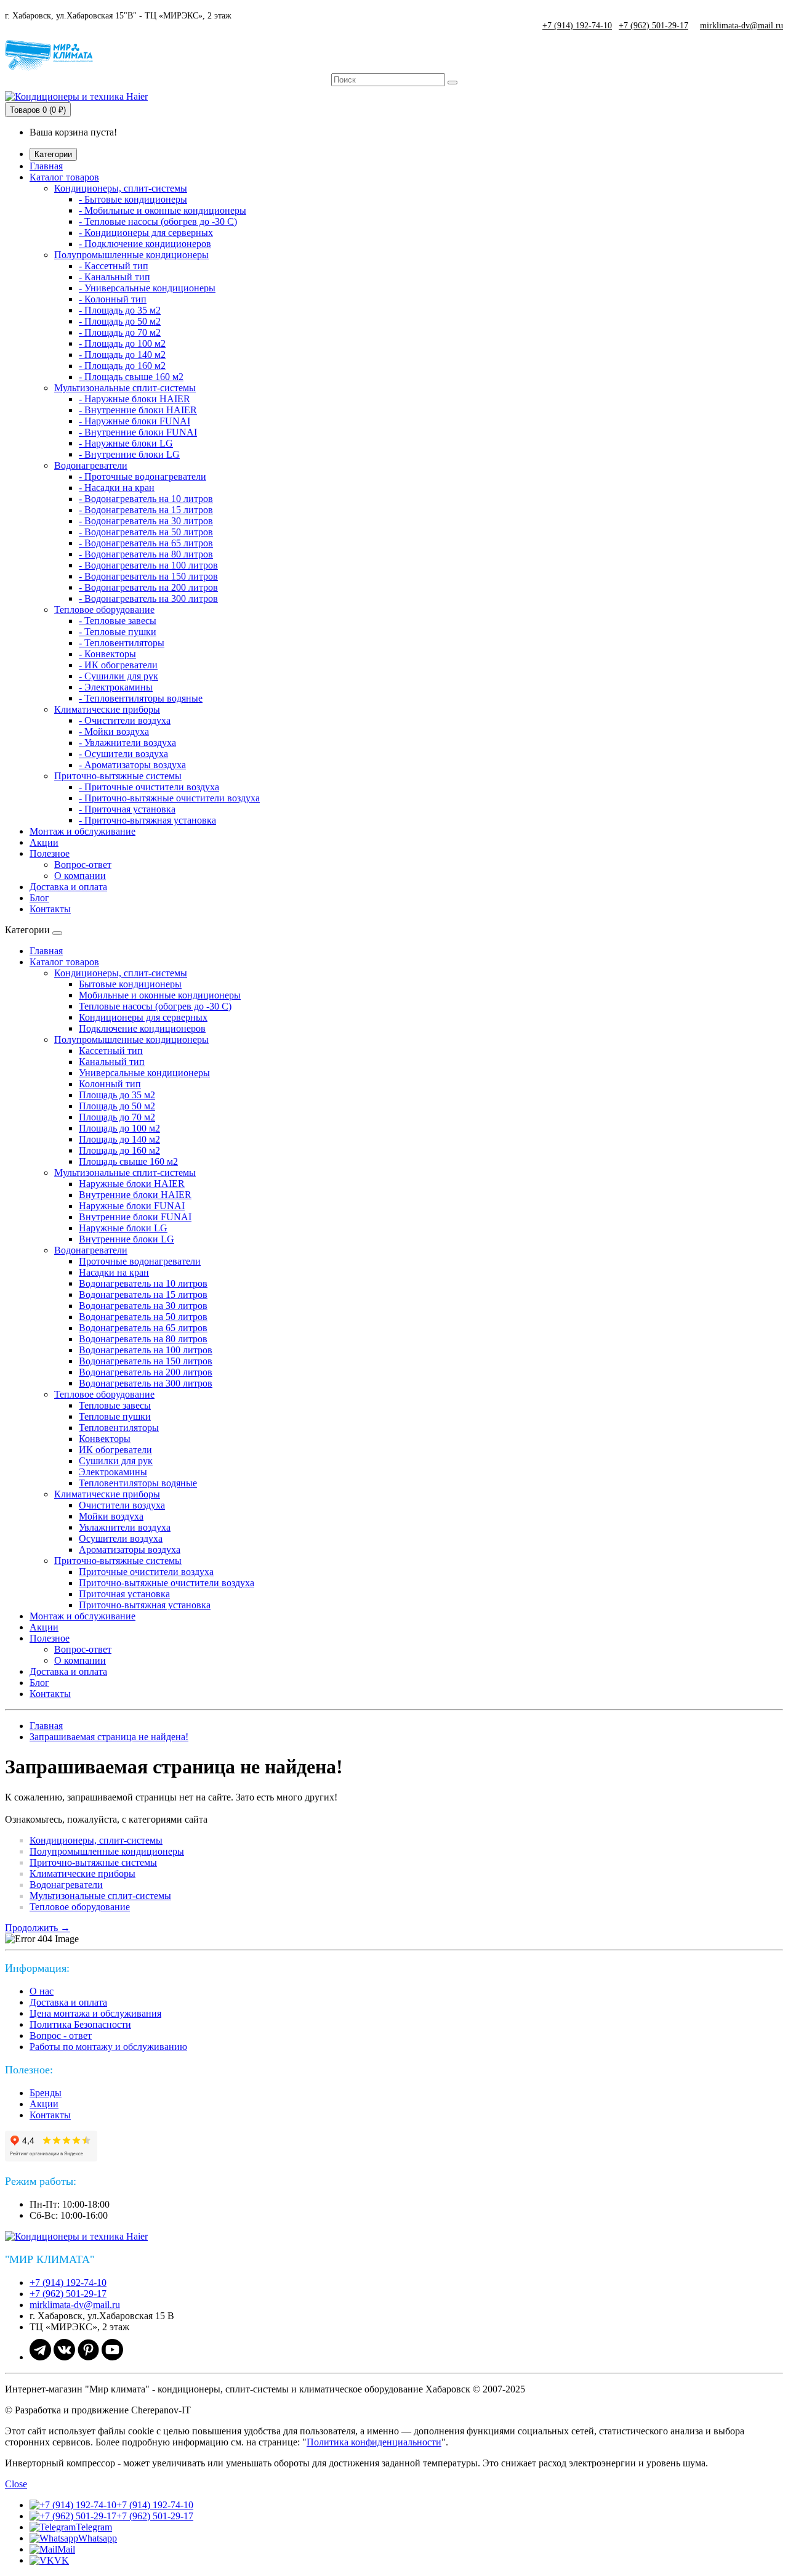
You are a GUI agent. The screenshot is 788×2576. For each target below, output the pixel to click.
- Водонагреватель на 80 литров (146, 554)
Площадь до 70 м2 (117, 1117)
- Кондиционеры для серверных (146, 233)
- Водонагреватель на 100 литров (148, 565)
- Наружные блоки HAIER (135, 399)
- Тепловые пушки (118, 632)
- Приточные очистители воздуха (149, 787)
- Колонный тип (113, 299)
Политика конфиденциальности (374, 2442)
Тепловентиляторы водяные (138, 1483)
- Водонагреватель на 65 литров (146, 543)
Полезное (50, 853)
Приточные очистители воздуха (146, 1572)
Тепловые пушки (115, 1416)
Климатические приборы (107, 709)
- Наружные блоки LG (126, 443)
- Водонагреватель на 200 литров (148, 587)
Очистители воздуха (122, 1505)
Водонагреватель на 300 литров (146, 1383)
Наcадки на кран (114, 1272)
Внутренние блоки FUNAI (135, 1217)
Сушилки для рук (116, 1461)
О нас (42, 1991)
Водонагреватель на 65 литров (143, 1328)
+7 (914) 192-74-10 (577, 26)
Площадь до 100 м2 (119, 1128)
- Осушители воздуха (123, 754)
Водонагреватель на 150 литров (146, 1361)
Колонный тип (110, 1084)
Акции (44, 842)
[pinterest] (88, 2357)
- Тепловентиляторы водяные (141, 698)
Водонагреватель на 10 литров (143, 1283)
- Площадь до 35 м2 (120, 310)
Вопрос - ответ (61, 2035)
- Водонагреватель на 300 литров (148, 598)
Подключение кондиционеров (142, 1028)
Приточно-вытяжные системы (118, 776)
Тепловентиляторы (119, 1428)
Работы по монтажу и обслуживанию (108, 2047)
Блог (39, 898)
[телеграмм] (40, 2357)
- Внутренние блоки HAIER (138, 410)
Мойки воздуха (111, 1516)
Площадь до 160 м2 (119, 1150)
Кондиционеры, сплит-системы (121, 188)
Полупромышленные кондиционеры (131, 255)
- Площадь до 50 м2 (120, 321)
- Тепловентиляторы (122, 643)
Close (16, 2484)
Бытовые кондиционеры (130, 984)
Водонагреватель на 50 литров (143, 1317)
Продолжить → (38, 1928)
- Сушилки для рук (119, 676)
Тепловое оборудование (104, 610)
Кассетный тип (111, 1051)
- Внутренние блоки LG (129, 454)
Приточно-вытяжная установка (145, 1605)
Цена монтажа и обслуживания (95, 2013)
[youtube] (112, 2357)
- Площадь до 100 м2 (122, 343)
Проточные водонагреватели (140, 1261)
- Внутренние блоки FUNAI (138, 432)
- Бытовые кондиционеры (133, 199)
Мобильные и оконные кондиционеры (160, 995)
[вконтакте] (64, 2357)
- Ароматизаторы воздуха (132, 765)
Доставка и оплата (68, 887)
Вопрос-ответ (83, 865)
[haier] (82, 2236)
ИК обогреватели (115, 1450)
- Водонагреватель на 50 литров (146, 532)
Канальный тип (112, 1062)
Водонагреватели (91, 465)
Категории (53, 154)
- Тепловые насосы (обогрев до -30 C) (158, 221)
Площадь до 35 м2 (117, 1095)
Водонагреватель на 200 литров (146, 1372)
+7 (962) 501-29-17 (653, 26)
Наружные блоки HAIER (132, 1184)
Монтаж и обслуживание (82, 831)
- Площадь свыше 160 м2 (131, 377)
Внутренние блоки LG (127, 1239)
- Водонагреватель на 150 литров (148, 576)
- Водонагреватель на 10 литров (146, 499)
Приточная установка (124, 1594)
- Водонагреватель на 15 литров (146, 510)
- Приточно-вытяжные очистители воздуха (169, 798)
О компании (80, 876)
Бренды (46, 2093)
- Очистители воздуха (125, 720)
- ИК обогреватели (118, 665)
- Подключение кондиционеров (145, 244)
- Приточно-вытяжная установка (147, 820)
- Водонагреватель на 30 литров (146, 521)
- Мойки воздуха (114, 731)
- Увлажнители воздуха (127, 743)
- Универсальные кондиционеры (147, 288)
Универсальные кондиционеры (144, 1073)
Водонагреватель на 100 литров (146, 1350)
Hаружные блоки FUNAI (132, 1206)
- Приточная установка (127, 809)
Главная (46, 166)
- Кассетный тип (114, 266)
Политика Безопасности (80, 2024)
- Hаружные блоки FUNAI (135, 421)
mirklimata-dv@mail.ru (742, 26)
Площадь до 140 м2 (119, 1139)
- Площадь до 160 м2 (122, 366)
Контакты (50, 909)
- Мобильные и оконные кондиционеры (163, 210)
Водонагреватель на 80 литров (143, 1339)
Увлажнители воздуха (125, 1527)
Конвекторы (105, 1439)
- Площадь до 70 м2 (120, 332)
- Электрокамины (116, 687)
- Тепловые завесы (118, 621)
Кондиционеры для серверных (143, 1017)
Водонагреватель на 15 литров (143, 1294)
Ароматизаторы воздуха (130, 1549)
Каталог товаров (64, 177)
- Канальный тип (115, 277)
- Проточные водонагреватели (143, 476)
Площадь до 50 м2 (117, 1106)
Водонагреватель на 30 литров (143, 1306)
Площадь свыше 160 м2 (128, 1161)
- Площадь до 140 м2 (122, 354)
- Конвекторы (107, 654)
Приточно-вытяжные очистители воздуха (167, 1583)
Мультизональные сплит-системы (125, 388)
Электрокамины (113, 1472)
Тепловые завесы (115, 1405)
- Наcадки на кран (117, 488)
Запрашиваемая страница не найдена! (109, 1737)
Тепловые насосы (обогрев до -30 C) (155, 1006)
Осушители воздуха (121, 1538)
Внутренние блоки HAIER (135, 1195)
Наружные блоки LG (123, 1228)
